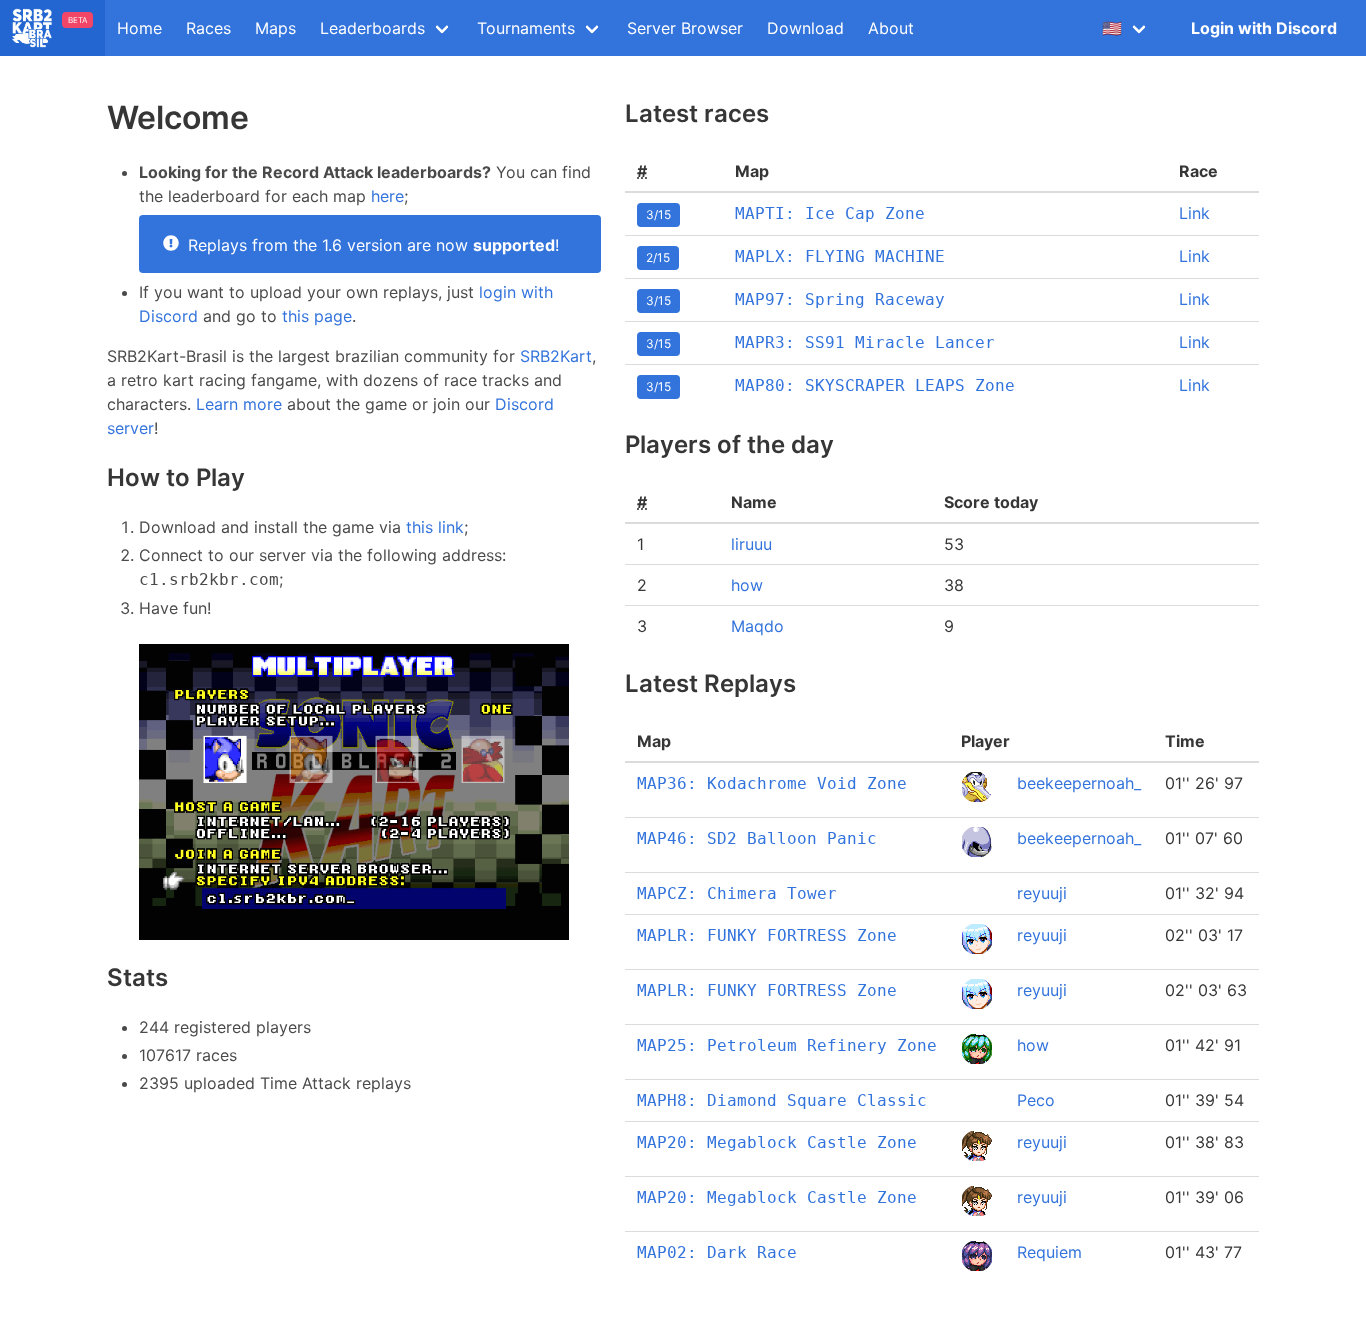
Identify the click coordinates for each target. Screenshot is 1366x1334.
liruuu (751, 544)
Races (208, 28)
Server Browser (685, 28)
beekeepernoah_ (1079, 783)
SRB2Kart (556, 356)
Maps (275, 28)
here (387, 196)
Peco (1036, 1100)
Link (1194, 213)
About (891, 28)
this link (435, 527)
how (747, 585)
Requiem (1049, 1252)
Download (805, 28)
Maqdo (757, 626)
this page (317, 316)
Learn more (239, 404)
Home (139, 28)
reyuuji (1042, 893)
